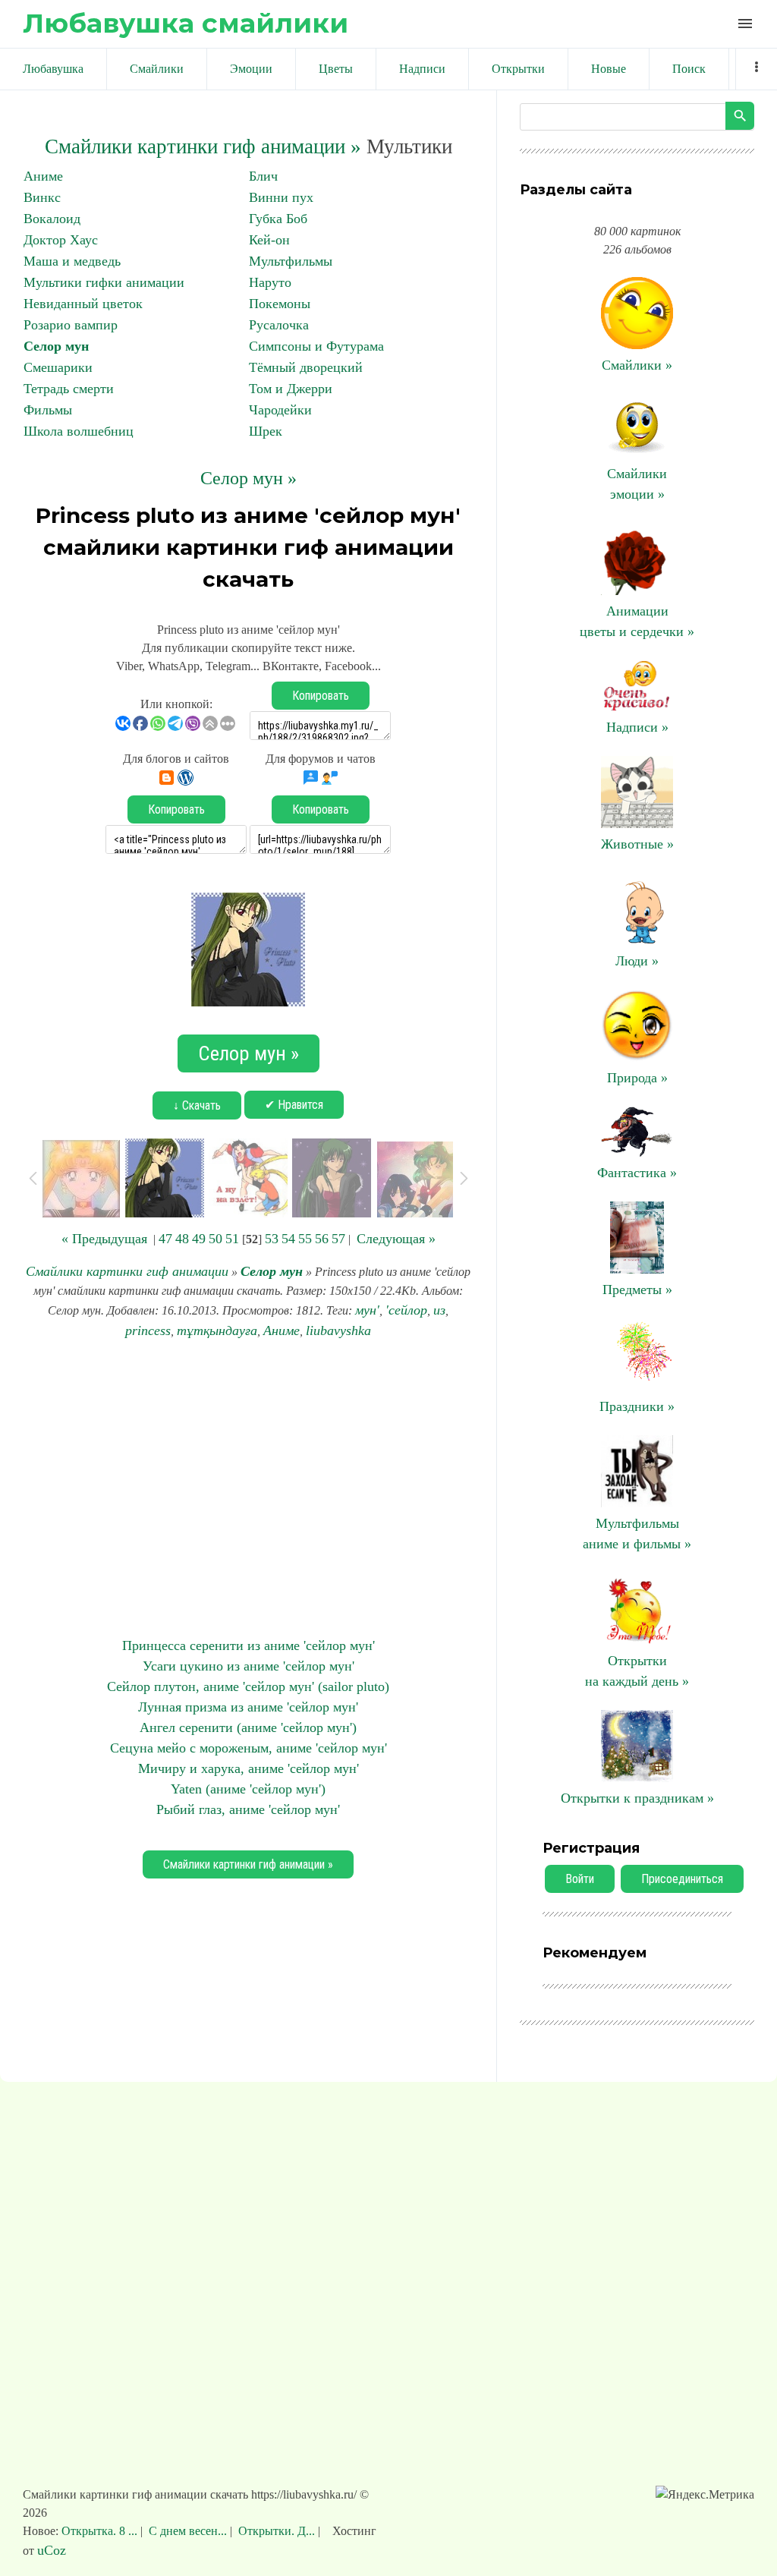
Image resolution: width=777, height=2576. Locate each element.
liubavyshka (338, 1331)
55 (305, 1239)
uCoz (52, 2550)
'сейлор (406, 1310)
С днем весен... (188, 2531)
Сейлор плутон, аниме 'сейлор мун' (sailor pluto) (248, 1686)
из (439, 1310)
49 (199, 1239)
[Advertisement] (248, 1488)
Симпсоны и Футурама (316, 346)
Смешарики (58, 367)
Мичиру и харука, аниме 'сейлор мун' (249, 1768)
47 (165, 1239)
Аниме (43, 176)
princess (148, 1331)
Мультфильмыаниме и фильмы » (637, 1534)
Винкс (42, 197)
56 (322, 1239)
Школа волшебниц (79, 431)
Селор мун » (249, 478)
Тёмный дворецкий (306, 367)
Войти (580, 1879)
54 (288, 1239)
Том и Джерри (291, 389)
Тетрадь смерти (69, 389)
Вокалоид (52, 219)
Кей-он (269, 240)
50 (215, 1239)
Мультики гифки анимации (104, 282)
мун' (367, 1310)
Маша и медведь (72, 261)
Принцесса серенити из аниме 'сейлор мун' (249, 1645)
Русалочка (279, 325)
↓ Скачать (197, 1105)
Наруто (270, 282)
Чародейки (280, 410)
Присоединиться (682, 1879)
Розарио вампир (71, 325)
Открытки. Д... (277, 2531)
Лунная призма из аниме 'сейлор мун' (248, 1707)
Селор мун (56, 346)
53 (272, 1239)
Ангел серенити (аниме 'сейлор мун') (248, 1727)
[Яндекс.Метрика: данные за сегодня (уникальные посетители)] (705, 2495)
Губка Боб (278, 219)
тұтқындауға (217, 1331)
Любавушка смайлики (186, 23)
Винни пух (281, 197)
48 (182, 1239)
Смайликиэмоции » (637, 484)
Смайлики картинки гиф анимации (127, 1271)
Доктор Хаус (61, 240)
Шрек (266, 431)
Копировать (321, 696)
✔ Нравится (294, 1105)
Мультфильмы (291, 261)
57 (338, 1239)
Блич (263, 176)
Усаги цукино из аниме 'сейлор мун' (249, 1666)
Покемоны (280, 304)
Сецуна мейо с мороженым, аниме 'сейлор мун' (249, 1748)
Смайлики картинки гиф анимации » (203, 146)
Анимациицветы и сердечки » (637, 621)
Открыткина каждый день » (637, 1671)
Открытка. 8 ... (101, 2531)
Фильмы (48, 410)
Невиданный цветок (83, 304)
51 (232, 1239)
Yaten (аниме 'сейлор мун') (248, 1789)
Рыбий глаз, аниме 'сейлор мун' (248, 1809)
